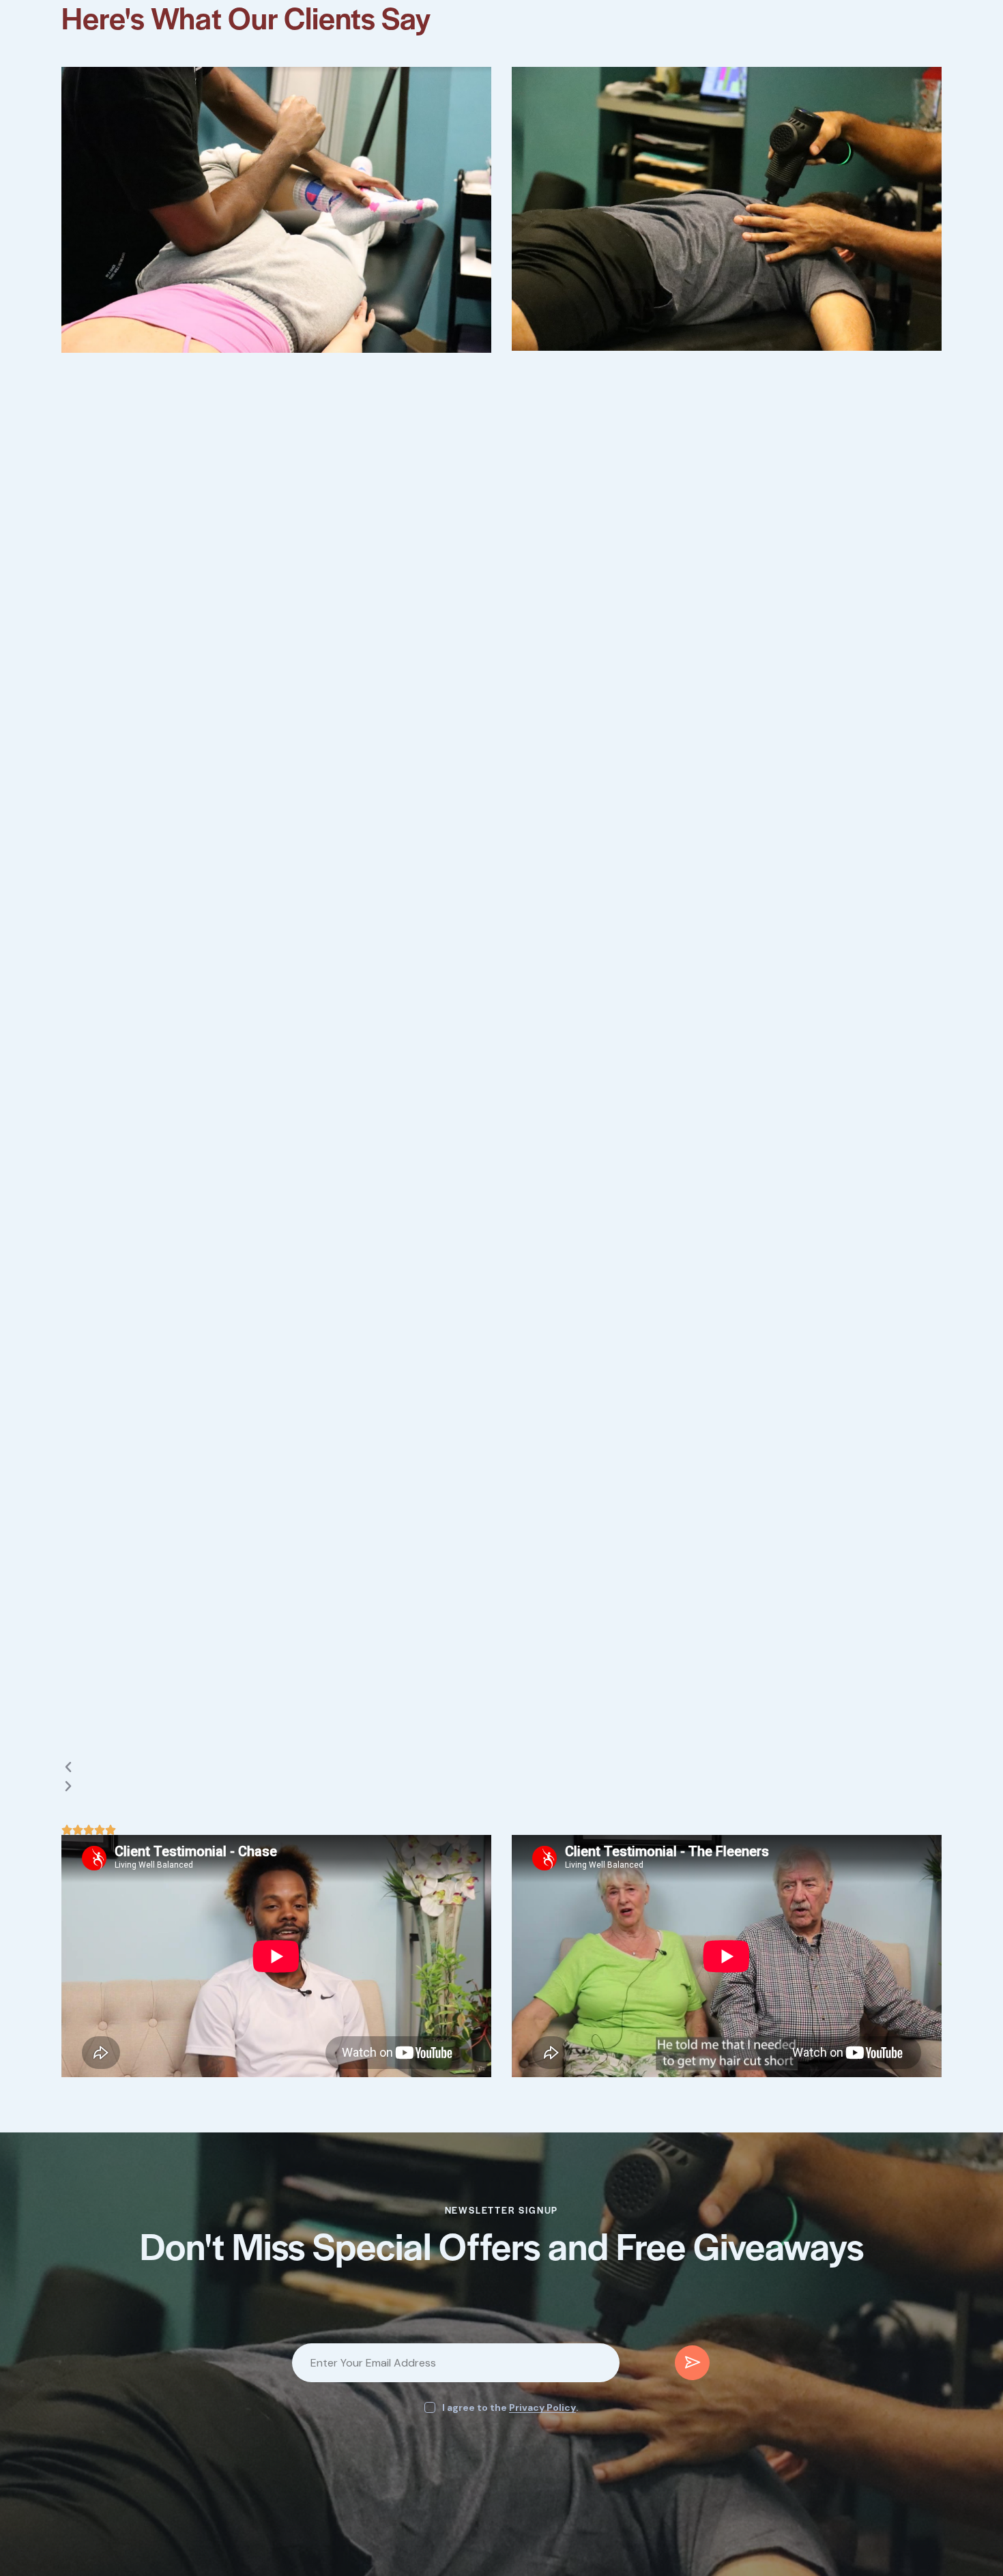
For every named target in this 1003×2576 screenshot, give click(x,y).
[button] (307, 1768)
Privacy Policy (542, 2408)
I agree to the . (510, 2407)
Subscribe (692, 2368)
